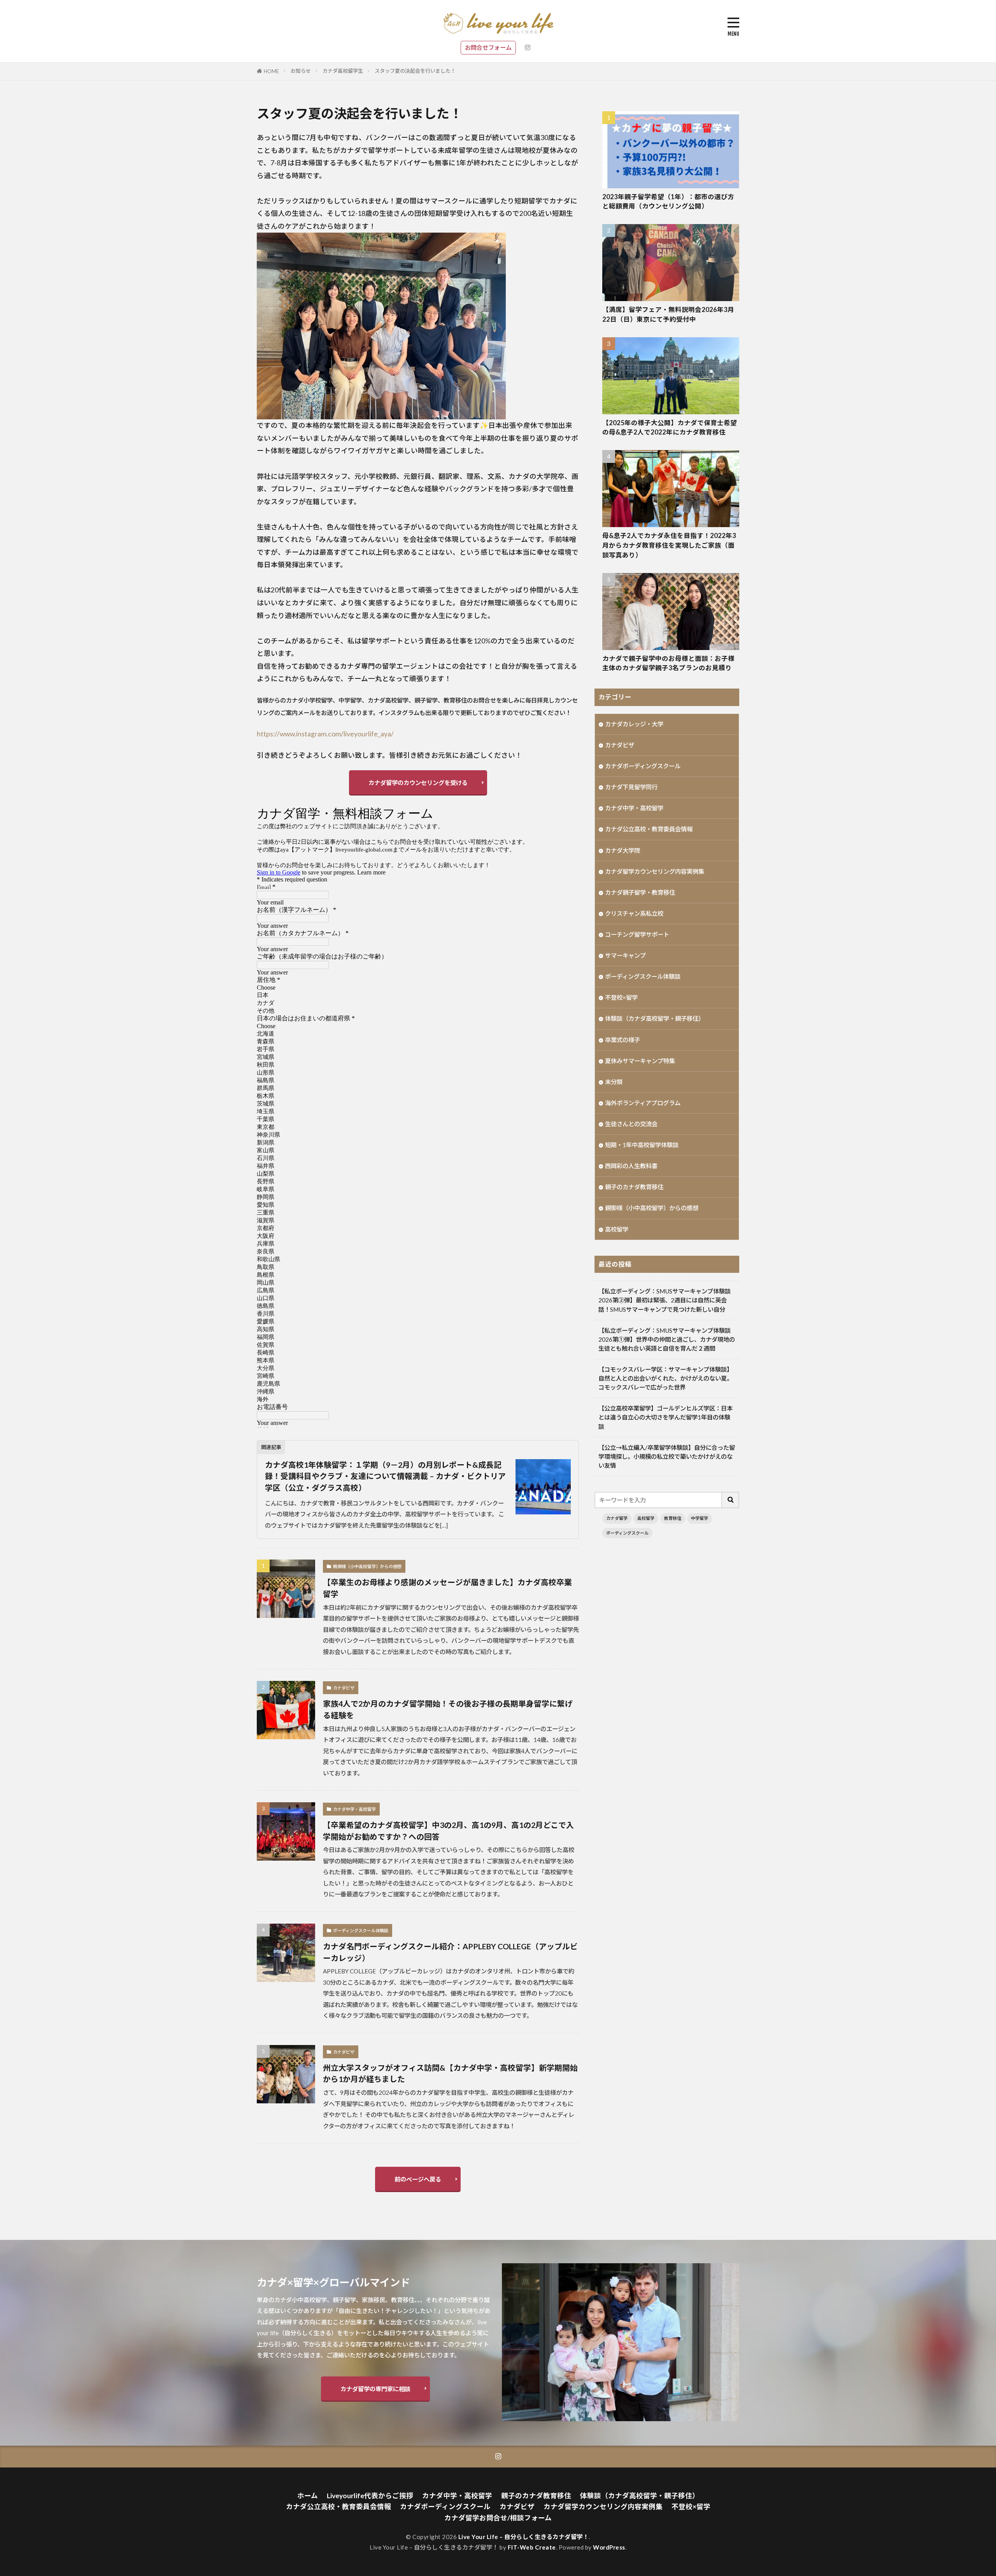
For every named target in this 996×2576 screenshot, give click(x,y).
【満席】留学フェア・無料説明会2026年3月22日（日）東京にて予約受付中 (668, 315)
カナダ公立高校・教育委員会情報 (649, 829)
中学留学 (700, 1518)
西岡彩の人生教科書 (631, 1166)
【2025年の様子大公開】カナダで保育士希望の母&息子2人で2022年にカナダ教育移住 (670, 428)
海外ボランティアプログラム (643, 1103)
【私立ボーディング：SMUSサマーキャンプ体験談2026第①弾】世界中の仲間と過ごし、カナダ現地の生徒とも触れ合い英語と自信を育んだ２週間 (667, 1339)
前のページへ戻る (418, 2179)
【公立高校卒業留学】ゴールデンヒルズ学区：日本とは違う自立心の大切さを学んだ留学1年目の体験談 (665, 1417)
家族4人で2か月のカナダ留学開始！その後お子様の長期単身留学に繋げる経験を (448, 1709)
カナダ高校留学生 (343, 71)
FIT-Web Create (532, 2547)
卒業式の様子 (622, 1040)
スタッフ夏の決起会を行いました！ (415, 71)
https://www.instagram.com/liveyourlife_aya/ (325, 734)
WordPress (609, 2547)
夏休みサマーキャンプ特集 (640, 1061)
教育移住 (673, 1518)
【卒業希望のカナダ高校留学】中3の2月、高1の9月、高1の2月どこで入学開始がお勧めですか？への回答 (448, 1831)
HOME (271, 71)
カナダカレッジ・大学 (634, 724)
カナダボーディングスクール (643, 766)
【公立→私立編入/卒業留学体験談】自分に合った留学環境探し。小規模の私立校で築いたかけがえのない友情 (667, 1456)
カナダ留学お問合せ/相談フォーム (498, 2518)
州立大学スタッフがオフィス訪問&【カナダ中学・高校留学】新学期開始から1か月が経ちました (450, 2073)
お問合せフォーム (488, 47)
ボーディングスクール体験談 (361, 1930)
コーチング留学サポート (637, 934)
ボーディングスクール (627, 1533)
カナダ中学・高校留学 (354, 1809)
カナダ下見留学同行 (631, 787)
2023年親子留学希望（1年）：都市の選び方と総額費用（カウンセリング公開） (668, 202)
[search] (731, 1500)
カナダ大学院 (622, 850)
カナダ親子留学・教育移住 (640, 892)
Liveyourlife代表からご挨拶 (370, 2496)
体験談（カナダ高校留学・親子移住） (655, 1018)
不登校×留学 (621, 997)
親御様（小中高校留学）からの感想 (367, 1566)
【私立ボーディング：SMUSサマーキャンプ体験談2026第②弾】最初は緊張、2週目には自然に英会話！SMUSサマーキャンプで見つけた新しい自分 (665, 1300)
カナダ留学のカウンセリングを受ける (418, 783)
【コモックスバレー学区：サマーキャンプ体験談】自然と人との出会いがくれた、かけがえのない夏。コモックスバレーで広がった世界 (665, 1378)
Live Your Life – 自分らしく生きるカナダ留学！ (524, 2537)
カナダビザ (344, 1688)
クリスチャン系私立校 (634, 913)
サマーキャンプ (625, 955)
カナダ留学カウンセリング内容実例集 (655, 871)
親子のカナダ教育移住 (634, 1187)
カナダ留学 (617, 1518)
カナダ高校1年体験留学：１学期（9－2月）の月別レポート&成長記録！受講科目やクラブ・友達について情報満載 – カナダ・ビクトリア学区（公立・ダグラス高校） (385, 1476)
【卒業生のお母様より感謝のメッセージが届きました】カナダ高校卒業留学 (447, 1588)
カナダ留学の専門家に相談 (375, 2389)
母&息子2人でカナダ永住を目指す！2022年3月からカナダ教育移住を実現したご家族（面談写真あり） (669, 545)
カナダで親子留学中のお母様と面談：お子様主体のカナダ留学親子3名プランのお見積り (668, 663)
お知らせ (301, 71)
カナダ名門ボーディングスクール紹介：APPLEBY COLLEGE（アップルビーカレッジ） (450, 1952)
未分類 (614, 1082)
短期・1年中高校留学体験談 (642, 1145)
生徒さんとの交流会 (631, 1124)
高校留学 (617, 1229)
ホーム (308, 2496)
